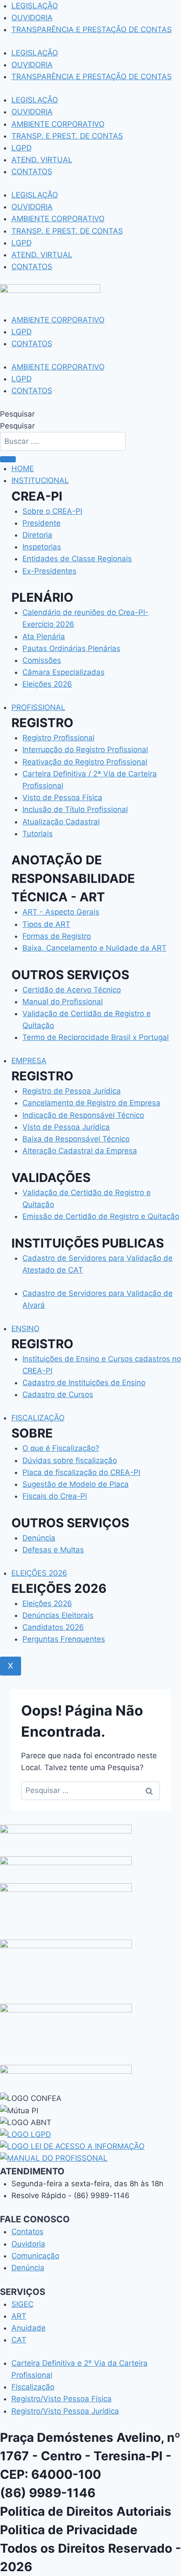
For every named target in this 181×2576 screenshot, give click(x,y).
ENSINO (25, 1328)
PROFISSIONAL (38, 707)
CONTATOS (32, 172)
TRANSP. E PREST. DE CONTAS (67, 136)
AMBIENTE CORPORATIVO (58, 124)
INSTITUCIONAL (40, 480)
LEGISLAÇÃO (35, 6)
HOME (23, 468)
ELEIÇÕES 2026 (39, 1573)
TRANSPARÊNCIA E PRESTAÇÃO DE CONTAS (92, 29)
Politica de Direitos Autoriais (86, 2511)
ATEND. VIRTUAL (42, 160)
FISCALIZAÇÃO (38, 1418)
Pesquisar (17, 414)
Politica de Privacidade (69, 2530)
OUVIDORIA (32, 18)
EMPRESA (29, 1061)
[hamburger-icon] (8, 459)
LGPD (22, 148)
